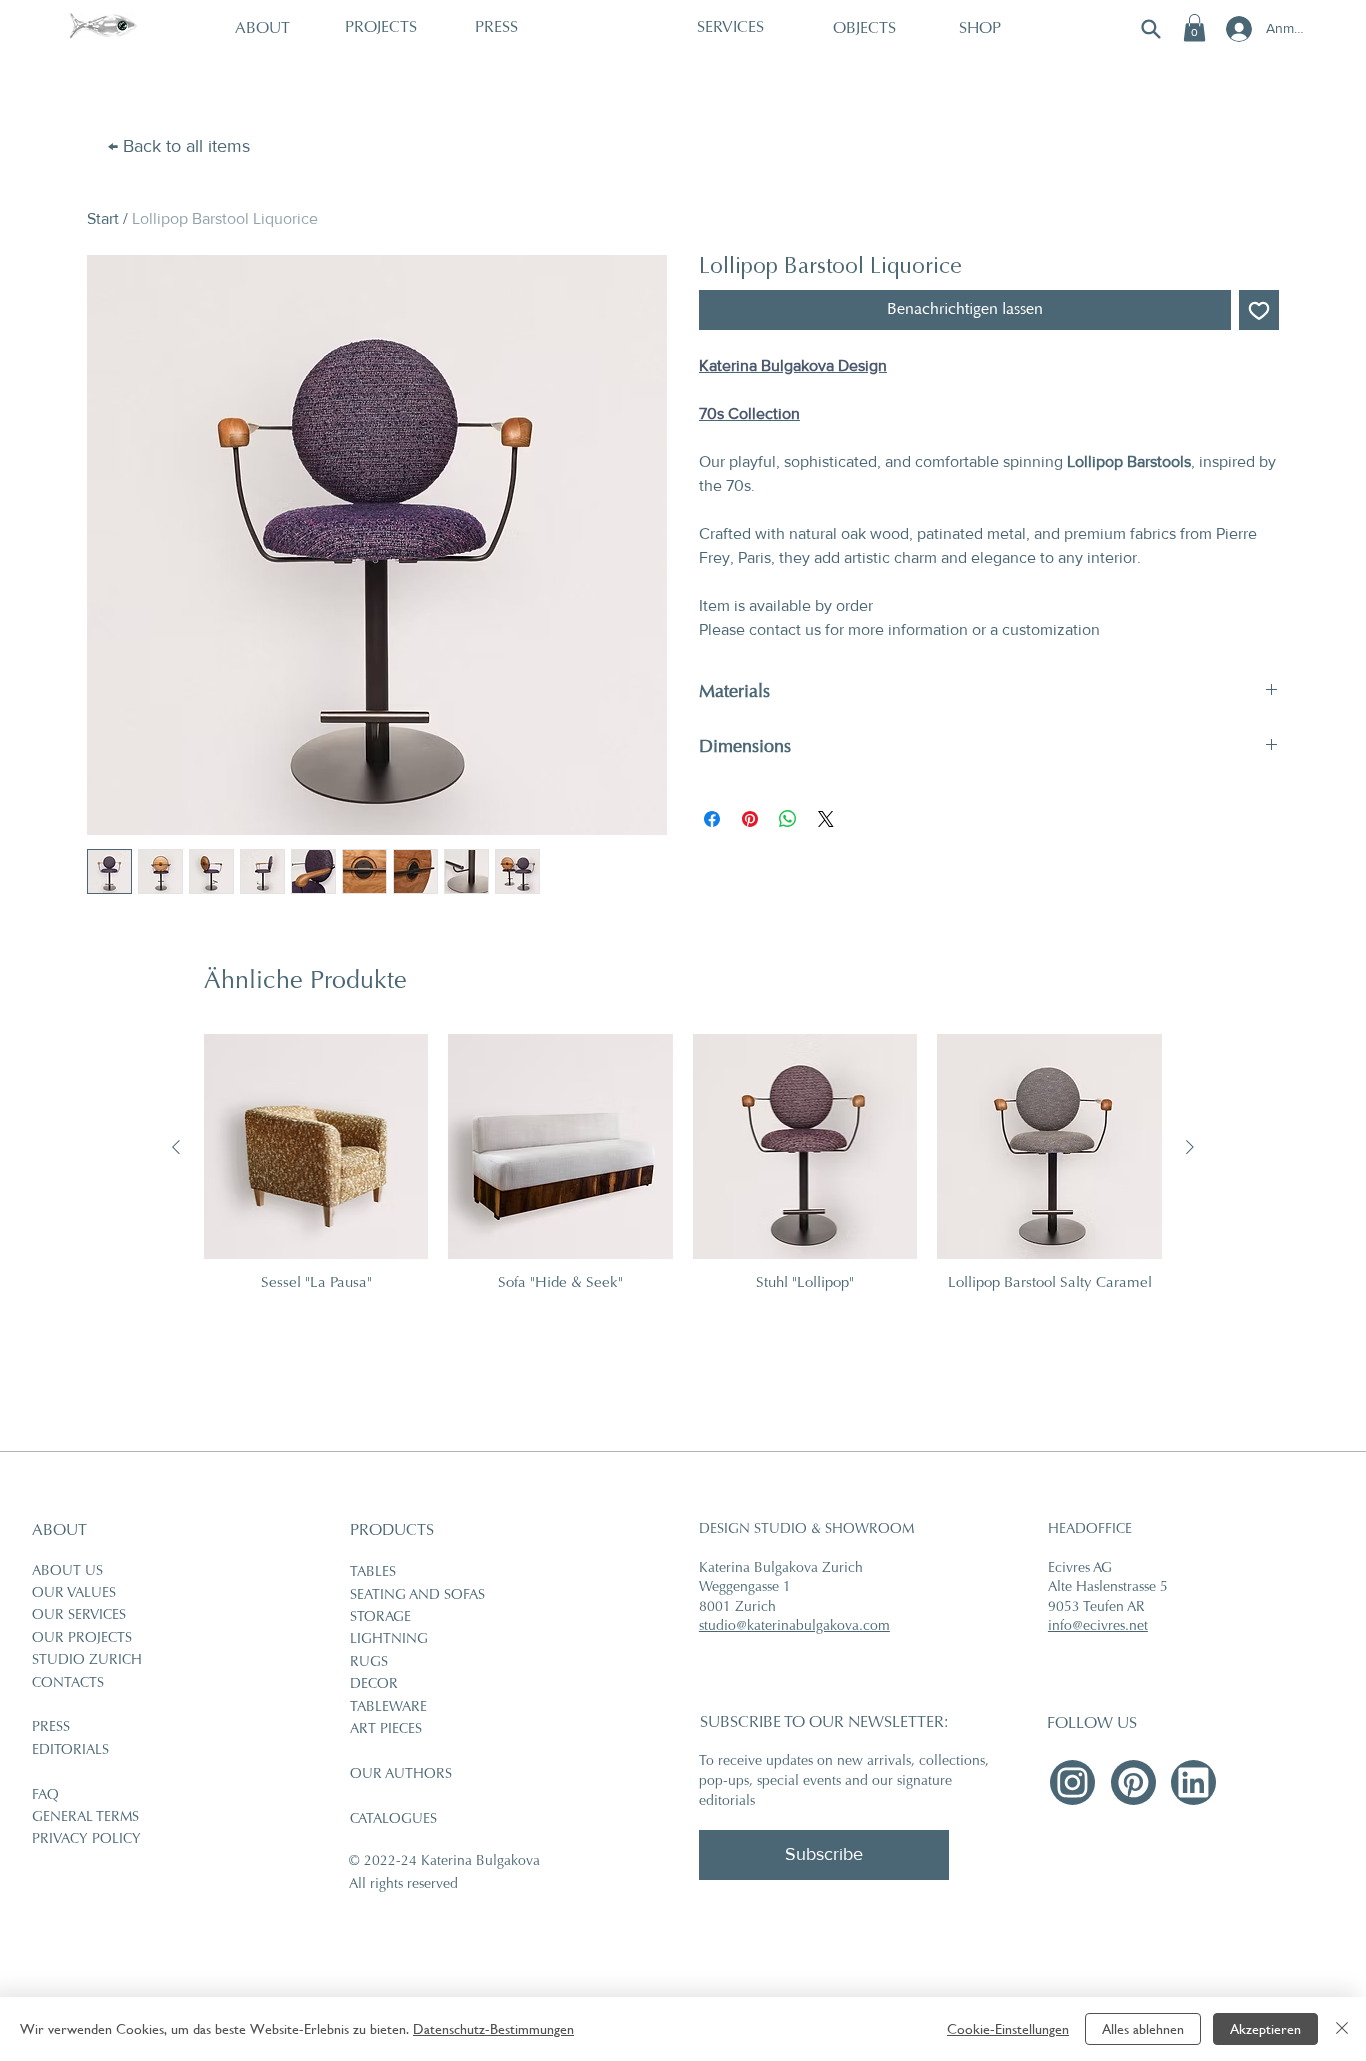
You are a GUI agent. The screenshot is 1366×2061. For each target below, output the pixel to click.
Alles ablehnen (1143, 2029)
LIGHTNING (389, 1640)
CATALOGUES (393, 1820)
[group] (683, 1172)
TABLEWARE (388, 1708)
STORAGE (380, 1618)
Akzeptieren (1265, 2029)
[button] (1194, 27)
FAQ (45, 1796)
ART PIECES (386, 1730)
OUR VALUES (74, 1594)
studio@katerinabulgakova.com (794, 1627)
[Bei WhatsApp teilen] (788, 819)
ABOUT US (67, 1572)
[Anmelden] (1237, 29)
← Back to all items (179, 146)
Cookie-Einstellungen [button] (1008, 2029)
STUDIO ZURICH (87, 1661)
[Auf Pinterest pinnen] (750, 819)
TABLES (373, 1573)
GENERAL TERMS (85, 1818)
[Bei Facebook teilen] (712, 819)
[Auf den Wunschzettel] (1259, 310)
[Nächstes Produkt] (1190, 1147)
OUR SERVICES (79, 1616)
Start (103, 218)
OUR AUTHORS (401, 1775)
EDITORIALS (70, 1751)
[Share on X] (826, 819)
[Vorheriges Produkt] (176, 1147)
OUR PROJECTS (82, 1639)
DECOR (374, 1685)
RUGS (369, 1663)
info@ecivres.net (1098, 1627)
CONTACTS (68, 1684)
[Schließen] (1342, 2029)
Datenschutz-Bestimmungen (493, 2029)
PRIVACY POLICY (86, 1840)
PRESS (51, 1728)
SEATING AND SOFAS (417, 1596)
